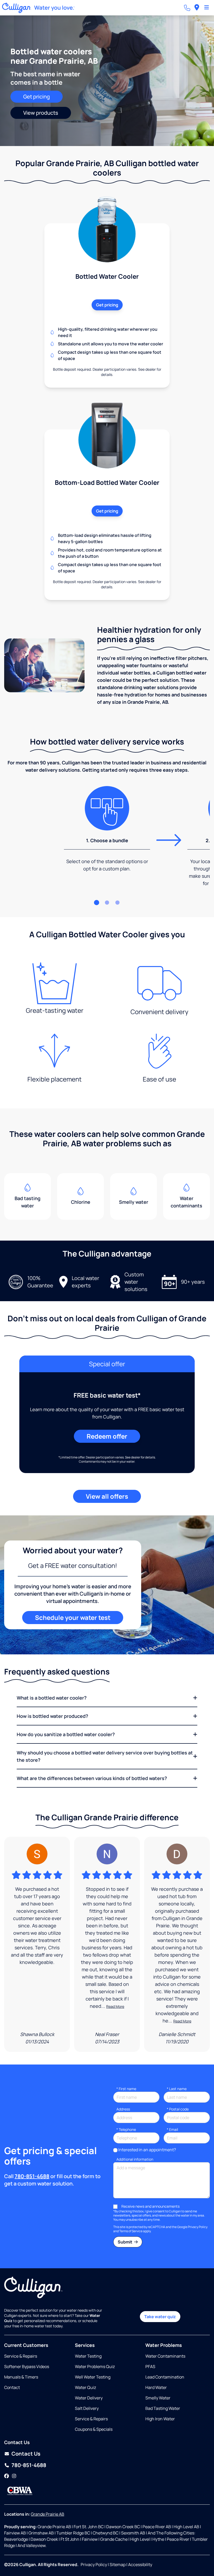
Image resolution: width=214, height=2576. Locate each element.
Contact (12, 2387)
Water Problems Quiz (95, 2366)
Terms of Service (131, 2231)
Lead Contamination (165, 2377)
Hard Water (156, 2387)
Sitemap (118, 2565)
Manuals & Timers (21, 2377)
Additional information (135, 2159)
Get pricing (37, 97)
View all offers (107, 1496)
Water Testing (88, 2356)
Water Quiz (85, 2387)
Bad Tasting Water (163, 2408)
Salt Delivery (87, 2408)
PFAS (150, 2366)
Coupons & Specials (94, 2429)
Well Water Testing (93, 2377)
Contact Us (26, 2454)
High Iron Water (160, 2419)
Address (123, 2109)
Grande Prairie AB (47, 2514)
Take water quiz (160, 2317)
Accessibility (140, 2565)
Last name (177, 2089)
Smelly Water (158, 2398)
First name (126, 2089)
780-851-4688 (32, 2176)
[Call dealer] (187, 8)
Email (172, 2129)
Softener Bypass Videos (27, 2366)
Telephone (126, 2129)
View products (41, 113)
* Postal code (178, 2109)
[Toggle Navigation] (207, 8)
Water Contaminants (165, 2356)
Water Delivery (89, 2398)
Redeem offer (107, 1436)
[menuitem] (197, 8)
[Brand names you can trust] (20, 2491)
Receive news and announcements (150, 2206)
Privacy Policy (198, 2227)
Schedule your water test (73, 1617)
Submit (125, 2242)
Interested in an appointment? (147, 2150)
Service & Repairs (21, 2356)
